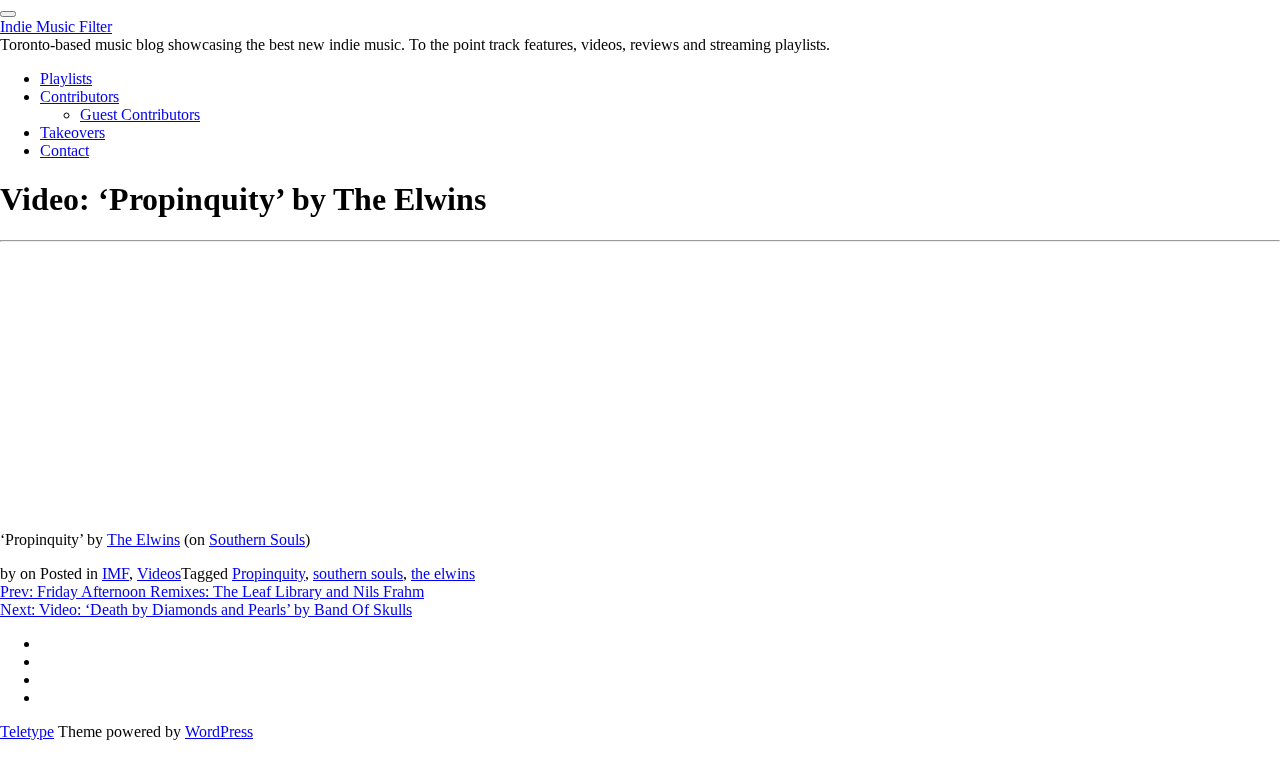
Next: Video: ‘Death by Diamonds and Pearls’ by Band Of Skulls (206, 609)
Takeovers (72, 132)
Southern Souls (257, 539)
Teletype (27, 731)
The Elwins (143, 539)
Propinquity (268, 573)
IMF (115, 573)
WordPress (219, 731)
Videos (159, 573)
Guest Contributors (140, 114)
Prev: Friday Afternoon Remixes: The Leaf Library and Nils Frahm (212, 591)
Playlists (66, 78)
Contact (64, 150)
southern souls (358, 573)
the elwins (443, 573)
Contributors (79, 96)
